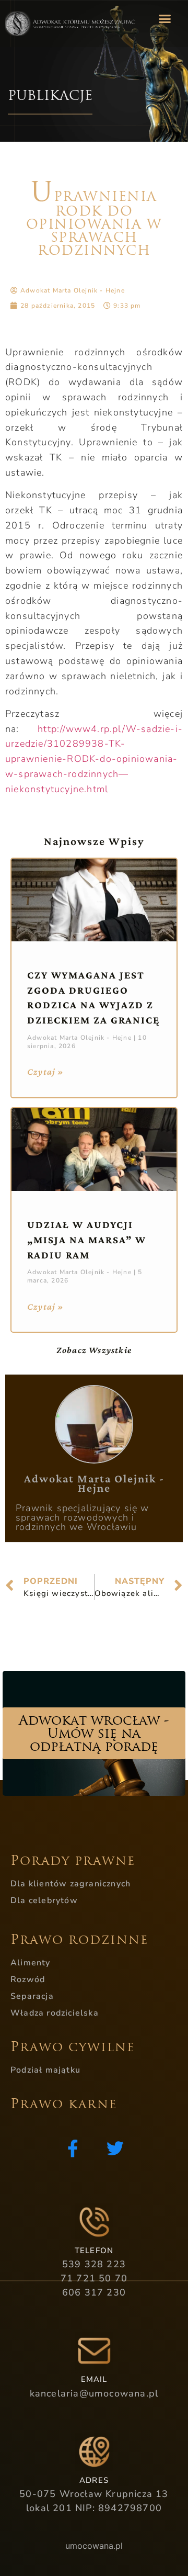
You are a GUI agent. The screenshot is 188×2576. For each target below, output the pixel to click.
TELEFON (94, 2251)
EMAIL (94, 2379)
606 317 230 (94, 2292)
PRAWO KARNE (64, 2104)
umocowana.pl (94, 2546)
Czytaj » (46, 1072)
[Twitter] (115, 2148)
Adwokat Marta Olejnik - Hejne (94, 1483)
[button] (164, 18)
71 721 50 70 (94, 2278)
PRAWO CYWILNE (73, 2047)
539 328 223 (94, 2264)
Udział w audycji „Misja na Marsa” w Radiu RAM (87, 1240)
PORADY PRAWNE (73, 1861)
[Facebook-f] (73, 2148)
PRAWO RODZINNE (79, 1940)
